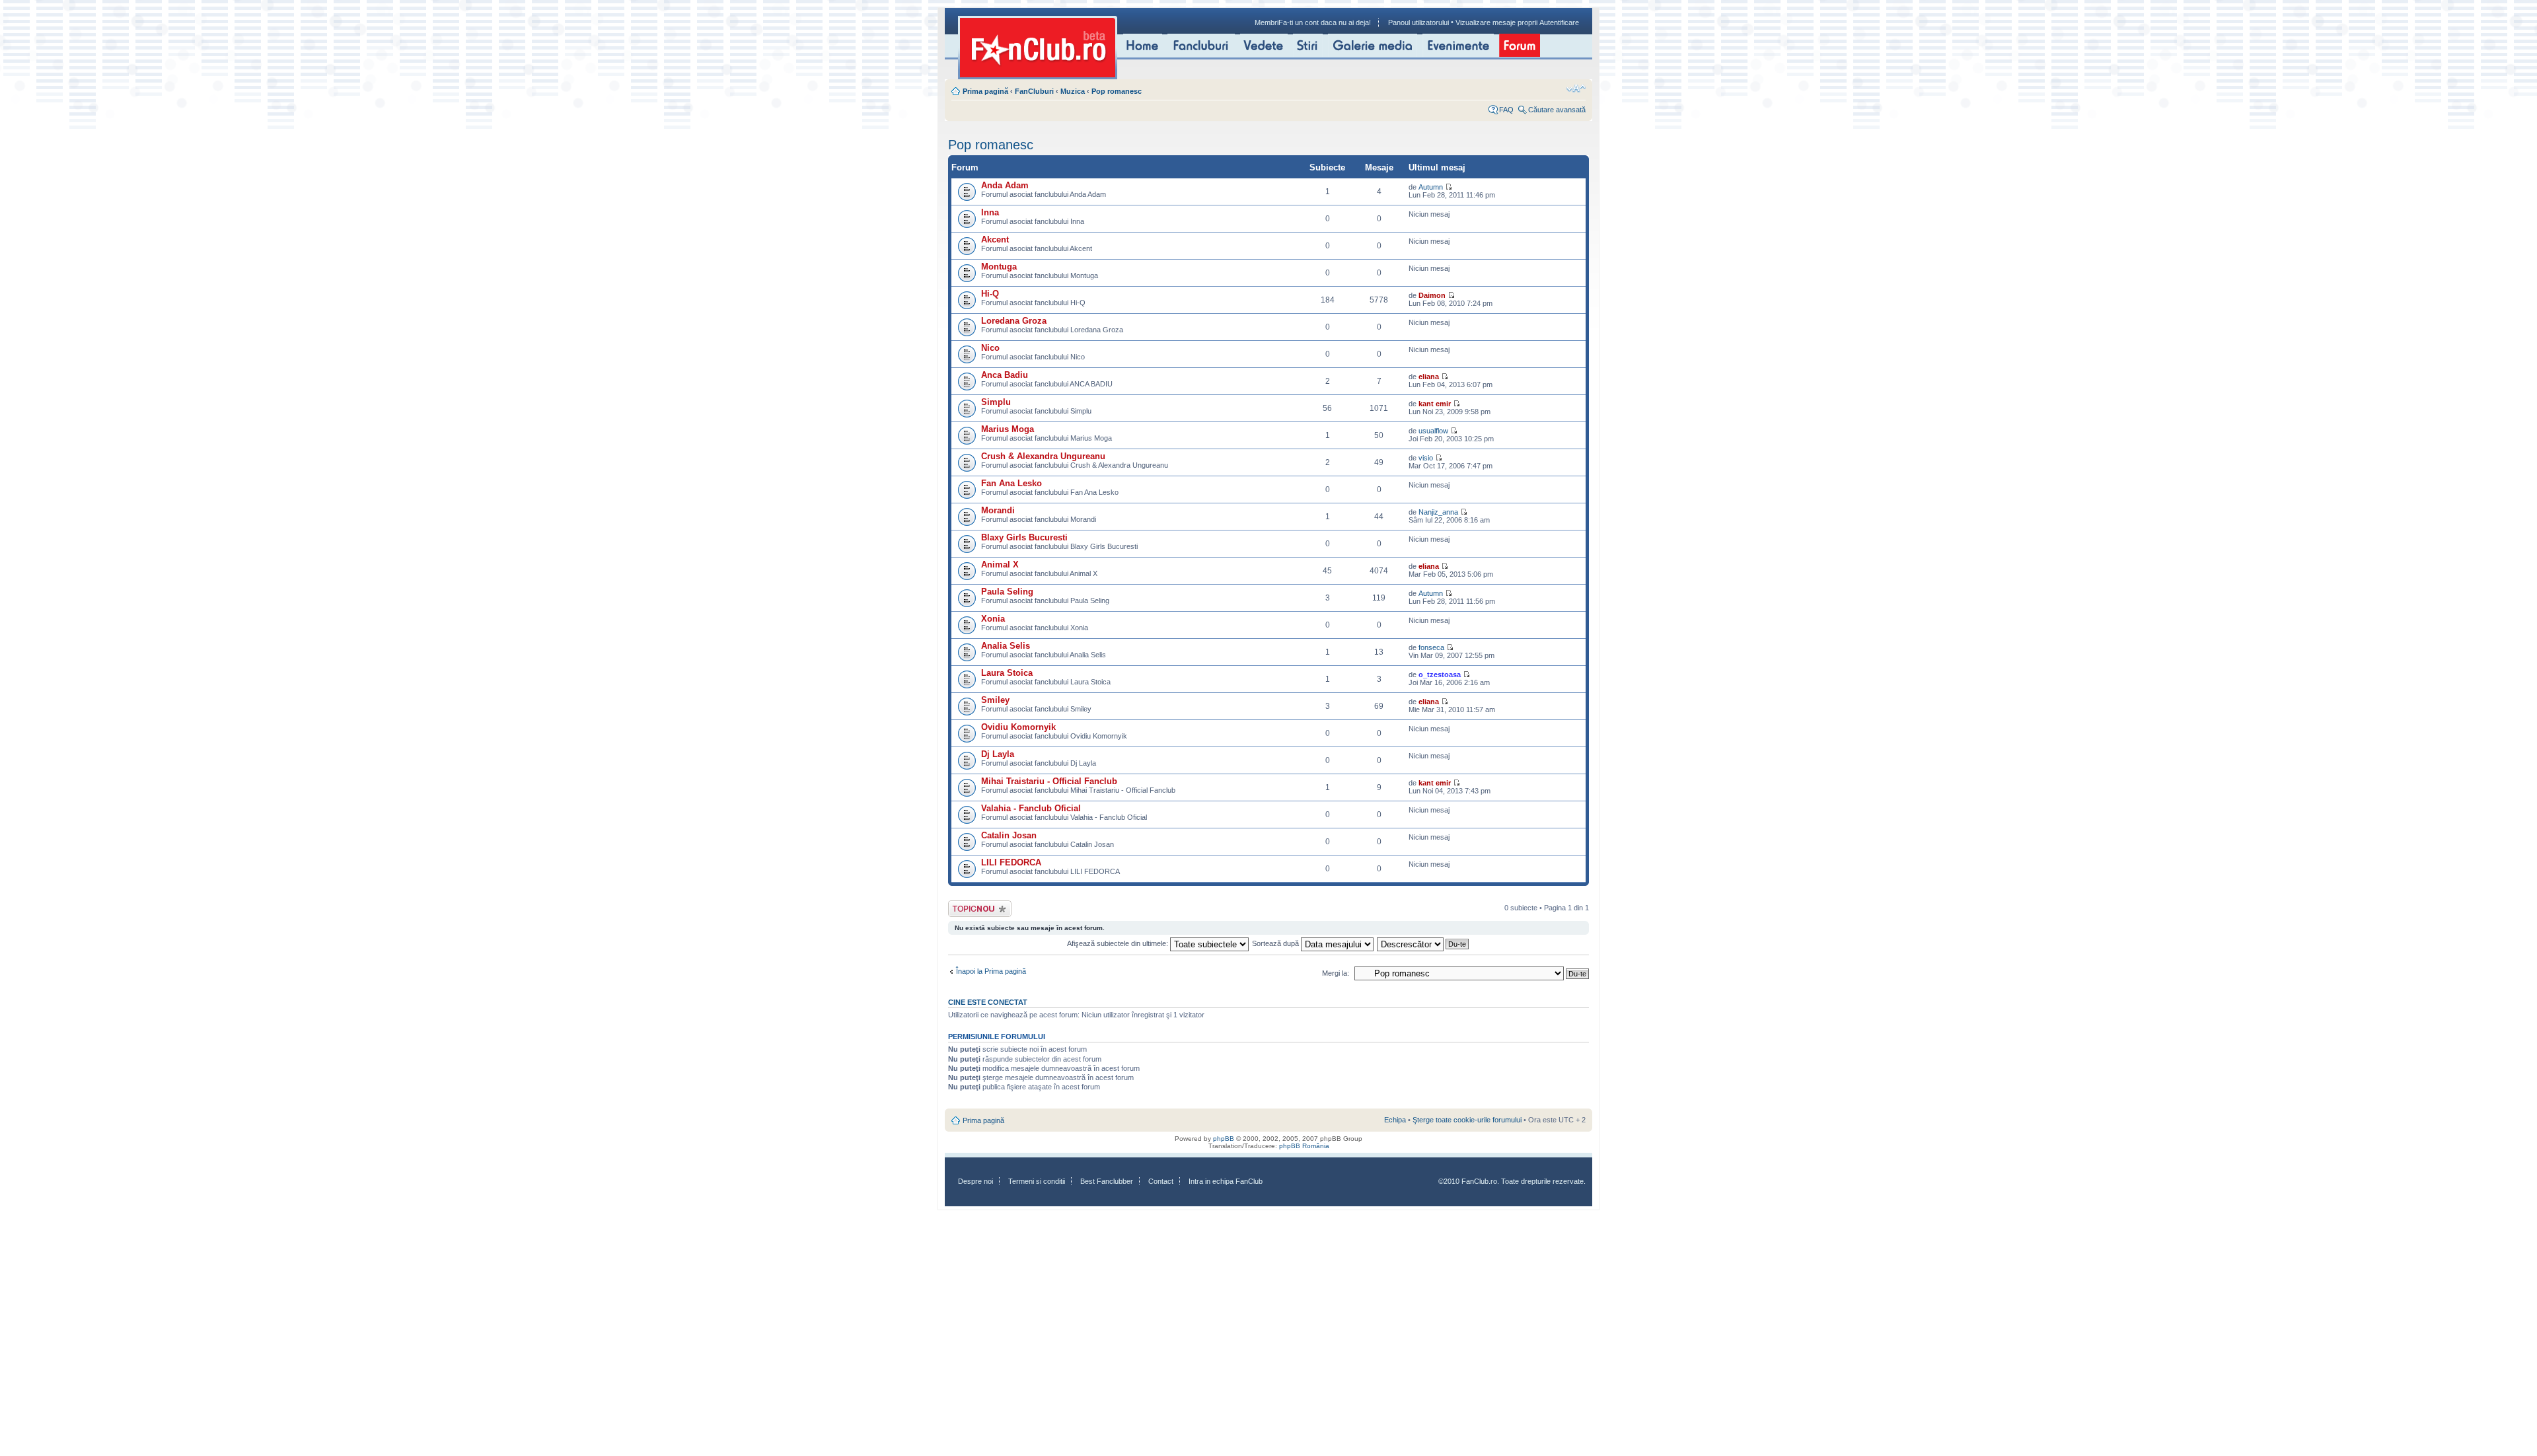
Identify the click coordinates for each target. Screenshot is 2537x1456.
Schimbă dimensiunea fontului (1576, 89)
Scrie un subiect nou (974, 908)
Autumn (1431, 187)
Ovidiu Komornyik (1018, 727)
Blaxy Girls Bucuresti (1024, 537)
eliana (1429, 377)
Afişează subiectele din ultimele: (1119, 943)
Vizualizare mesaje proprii (1496, 22)
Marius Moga (1008, 429)
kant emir (1435, 404)
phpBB (1224, 1139)
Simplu (996, 402)
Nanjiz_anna (1438, 512)
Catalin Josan (1009, 835)
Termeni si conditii (1037, 1181)
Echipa (1395, 1120)
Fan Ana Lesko (1011, 483)
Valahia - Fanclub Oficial (1031, 808)
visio (1426, 458)
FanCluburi (1034, 91)
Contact (1161, 1181)
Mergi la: (1336, 973)
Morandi (998, 510)
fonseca (1431, 647)
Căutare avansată (1557, 110)
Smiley (995, 700)
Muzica (1073, 91)
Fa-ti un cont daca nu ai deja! (1325, 22)
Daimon (1432, 295)
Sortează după (1276, 943)
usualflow (1433, 431)
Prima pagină (985, 91)
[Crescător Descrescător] (1423, 943)
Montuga (999, 267)
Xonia (993, 619)
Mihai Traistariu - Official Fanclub (1049, 781)
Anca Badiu (1005, 375)
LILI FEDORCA (1011, 862)
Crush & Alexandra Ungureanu (1043, 456)
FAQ (1506, 110)
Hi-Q (990, 294)
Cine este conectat (988, 1002)
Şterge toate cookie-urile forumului (1467, 1120)
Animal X (1000, 564)
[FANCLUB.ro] (1038, 48)
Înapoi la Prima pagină (991, 971)
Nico (990, 348)
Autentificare (1559, 22)
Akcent (995, 239)
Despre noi (975, 1181)
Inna (990, 212)
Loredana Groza (1014, 321)
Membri (1267, 22)
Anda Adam (1005, 185)
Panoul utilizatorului (1418, 22)
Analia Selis (1006, 646)
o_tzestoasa (1440, 674)
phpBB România (1304, 1146)
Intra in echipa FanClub (1226, 1181)
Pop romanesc (1117, 91)
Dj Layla (998, 754)
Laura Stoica (1007, 673)
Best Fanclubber (1107, 1181)
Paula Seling (1007, 592)
